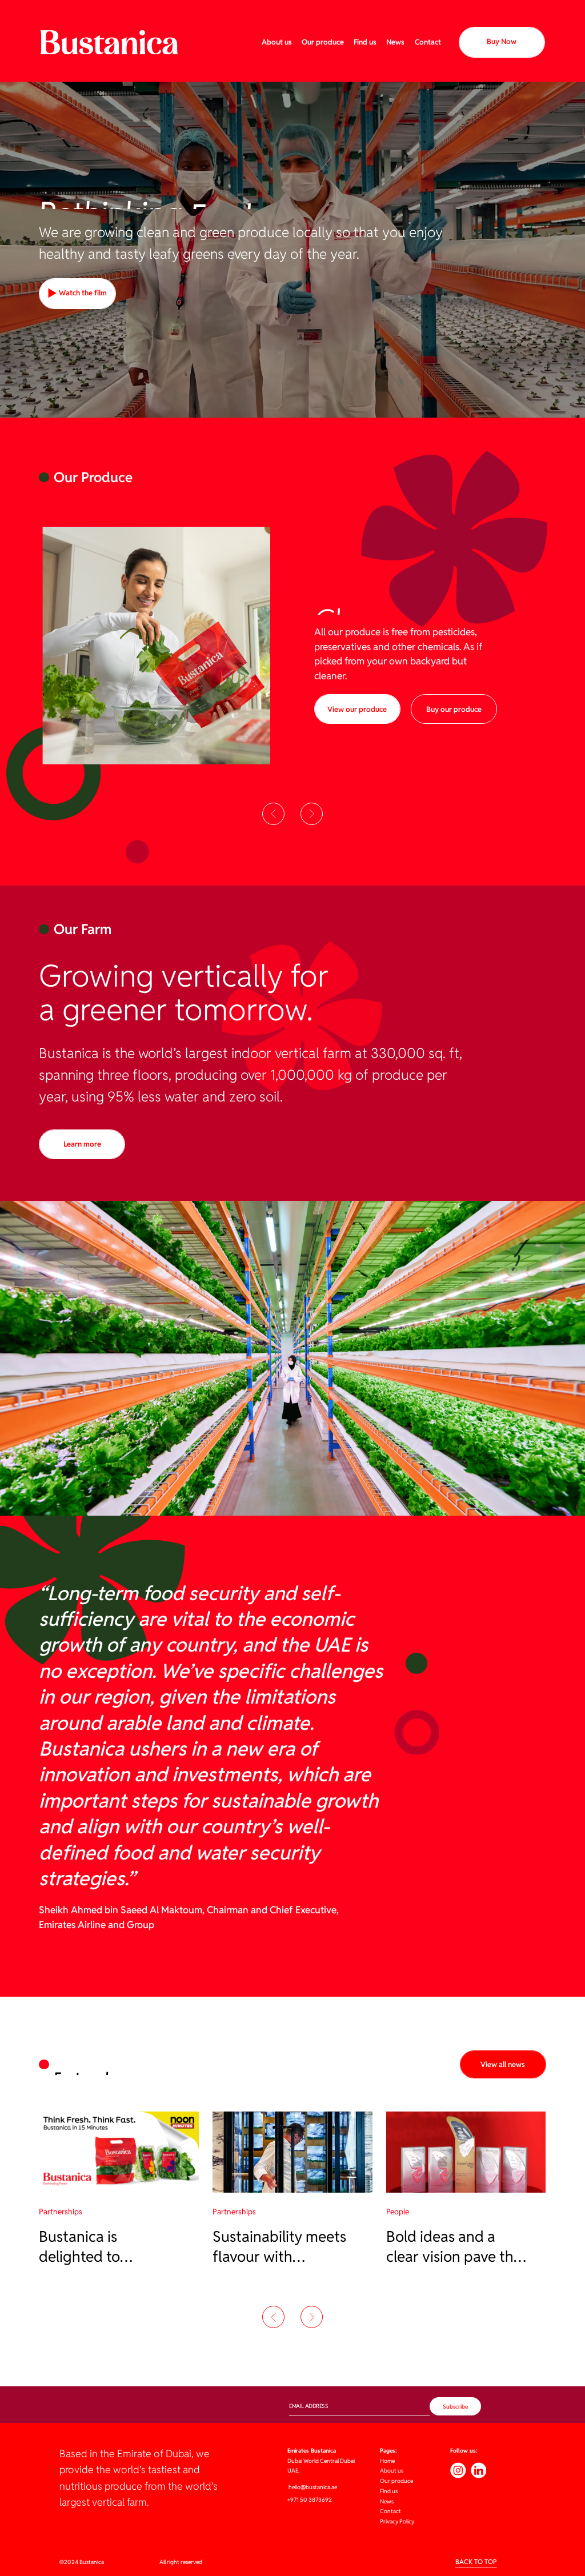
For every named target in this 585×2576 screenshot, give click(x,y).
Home (387, 2461)
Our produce (323, 42)
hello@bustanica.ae (312, 2487)
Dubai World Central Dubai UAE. (321, 2461)
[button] (273, 814)
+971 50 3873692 (310, 2500)
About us (277, 42)
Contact (428, 42)
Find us (365, 42)
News (395, 42)
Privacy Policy (397, 2521)
